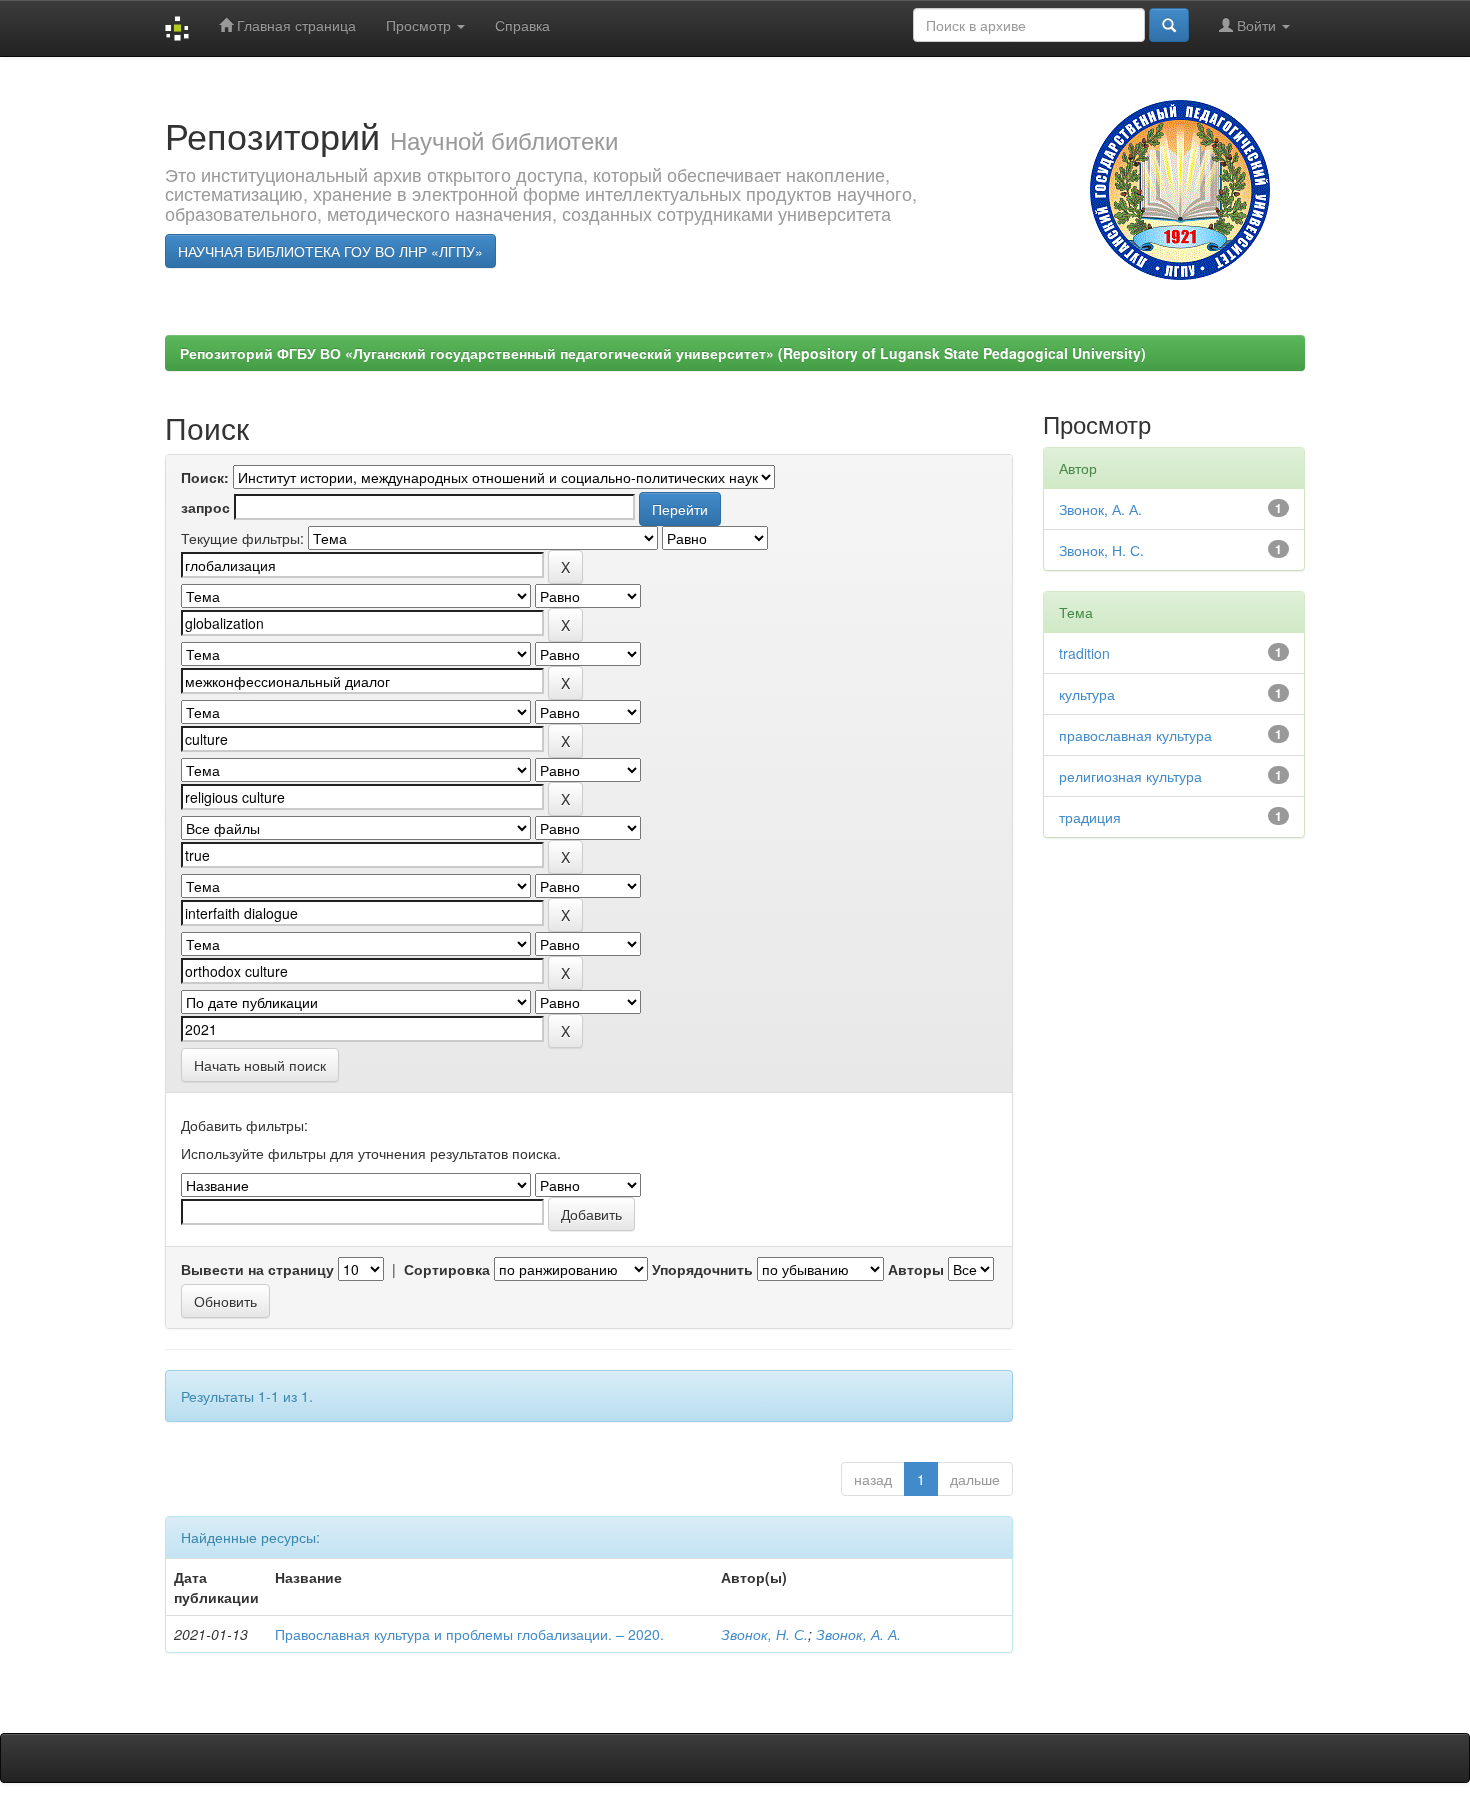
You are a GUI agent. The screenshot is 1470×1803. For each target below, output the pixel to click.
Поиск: (205, 477)
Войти (1256, 25)
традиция (1090, 817)
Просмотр (420, 25)
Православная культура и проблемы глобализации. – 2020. (469, 1634)
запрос (205, 507)
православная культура (1135, 735)
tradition (1084, 653)
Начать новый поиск (260, 1065)
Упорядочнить (702, 1269)
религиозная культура (1130, 776)
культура (1087, 694)
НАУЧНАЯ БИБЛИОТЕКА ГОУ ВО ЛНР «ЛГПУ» (330, 251)
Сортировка (447, 1269)
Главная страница (294, 25)
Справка (522, 25)
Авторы (916, 1269)
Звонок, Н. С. (764, 1634)
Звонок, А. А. (858, 1634)
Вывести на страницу (257, 1269)
